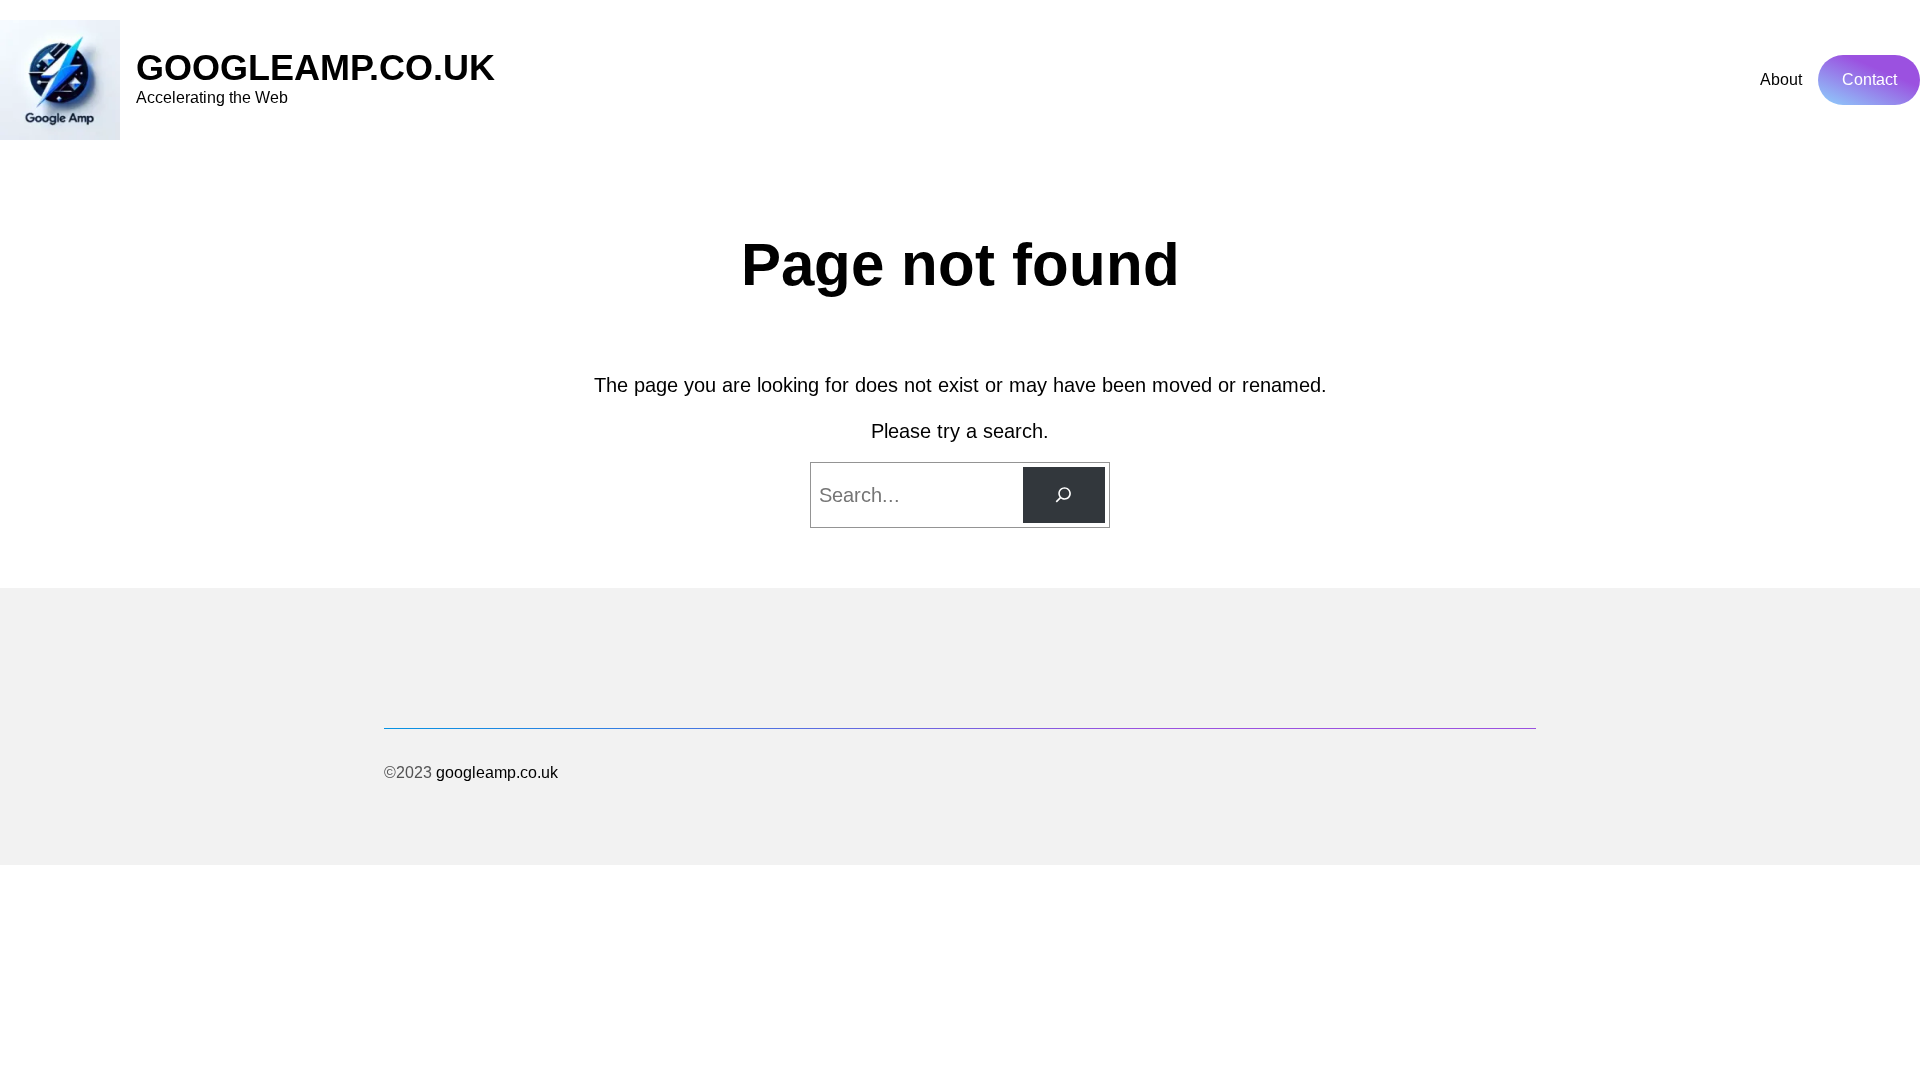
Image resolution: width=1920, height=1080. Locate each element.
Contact (1869, 79)
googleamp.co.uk (315, 67)
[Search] (1064, 495)
